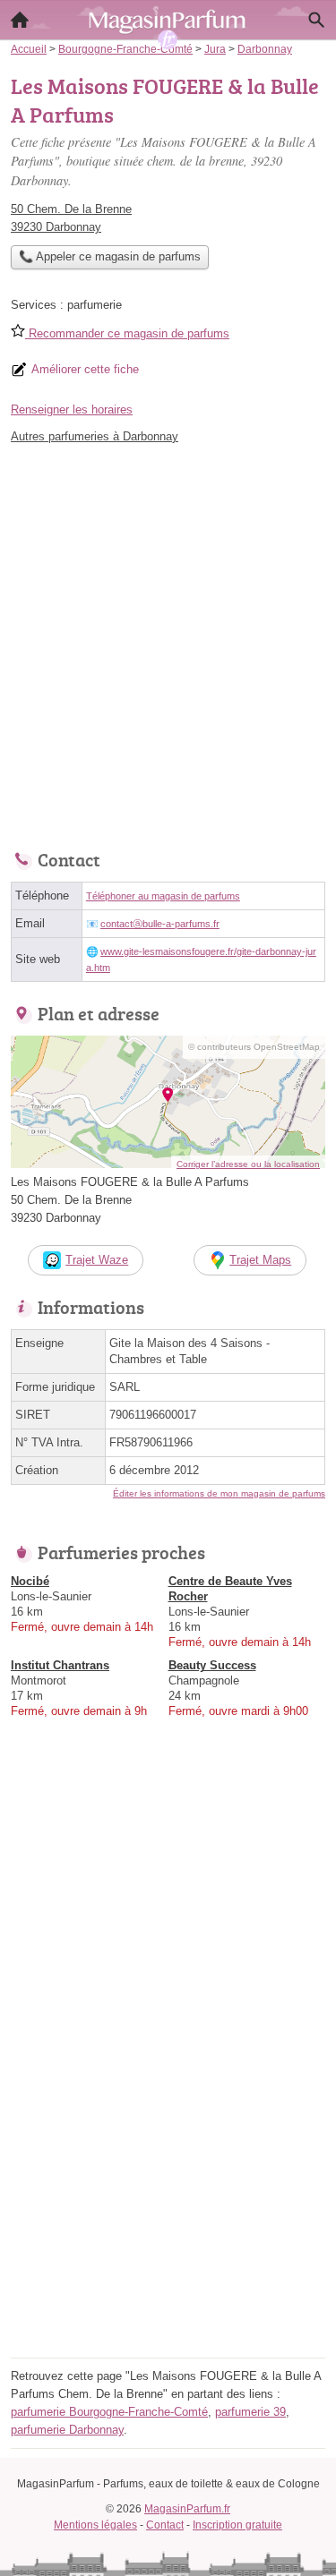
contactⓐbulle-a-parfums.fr (160, 924)
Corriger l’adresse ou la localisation (248, 1164)
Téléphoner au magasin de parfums (163, 896)
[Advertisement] (168, 642)
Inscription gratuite (237, 2525)
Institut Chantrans (60, 1665)
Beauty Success (212, 1665)
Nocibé (30, 1581)
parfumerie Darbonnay (67, 2430)
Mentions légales (95, 2525)
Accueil (20, 20)
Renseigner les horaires (72, 409)
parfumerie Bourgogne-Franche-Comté (109, 2412)
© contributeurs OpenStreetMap (254, 1047)
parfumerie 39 (250, 2412)
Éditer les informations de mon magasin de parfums (219, 1493)
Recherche (316, 20)
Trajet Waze (97, 1260)
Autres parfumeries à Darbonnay (95, 436)
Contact (165, 2525)
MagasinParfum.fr (187, 2509)
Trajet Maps (260, 1260)
